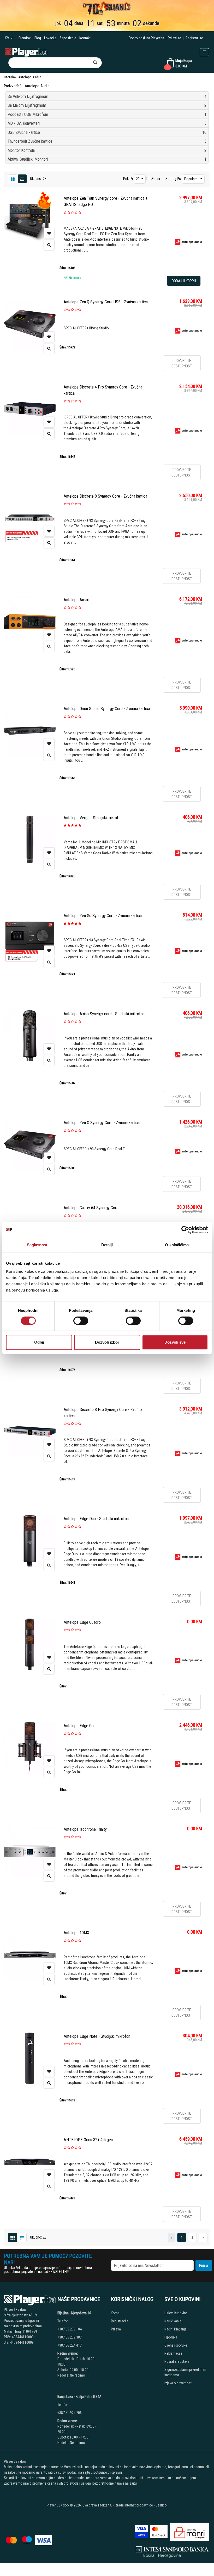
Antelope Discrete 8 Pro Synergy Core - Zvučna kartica (103, 1413)
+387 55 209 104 (70, 2329)
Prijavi (204, 2265)
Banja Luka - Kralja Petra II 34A (79, 2397)
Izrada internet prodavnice (134, 2505)
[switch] (81, 1321)
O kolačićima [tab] (177, 1245)
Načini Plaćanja (176, 2329)
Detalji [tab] (107, 1245)
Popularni (192, 179)
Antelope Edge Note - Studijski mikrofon (97, 2036)
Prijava (116, 2329)
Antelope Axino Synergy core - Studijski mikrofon (104, 1014)
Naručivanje (173, 2321)
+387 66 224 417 (70, 2345)
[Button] (95, 63)
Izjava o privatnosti (178, 2383)
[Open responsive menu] (204, 52)
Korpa (115, 2313)
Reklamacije (173, 2353)
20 (138, 179)
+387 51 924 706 (70, 2413)
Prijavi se (174, 38)
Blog (38, 38)
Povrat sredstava (177, 2361)
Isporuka (171, 2337)
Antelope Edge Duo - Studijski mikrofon (96, 1519)
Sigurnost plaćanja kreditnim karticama (185, 2372)
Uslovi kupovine (176, 2313)
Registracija (120, 2321)
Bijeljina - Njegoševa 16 (74, 2313)
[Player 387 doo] (26, 52)
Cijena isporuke (176, 2345)
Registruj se (194, 38)
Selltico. (162, 2505)
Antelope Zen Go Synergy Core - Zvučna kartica (103, 916)
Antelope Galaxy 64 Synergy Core (91, 1208)
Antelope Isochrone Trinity (85, 1829)
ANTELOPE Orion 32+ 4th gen (88, 2140)
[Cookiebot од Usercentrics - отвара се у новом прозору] (185, 1230)
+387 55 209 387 (70, 2337)
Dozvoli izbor (107, 1342)
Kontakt (85, 38)
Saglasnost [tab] (37, 1245)
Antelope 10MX (76, 1933)
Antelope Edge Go (79, 1726)
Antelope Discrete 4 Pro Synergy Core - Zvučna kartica (103, 390)
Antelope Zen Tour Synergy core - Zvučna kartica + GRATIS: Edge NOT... (106, 201)
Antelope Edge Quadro (82, 1622)
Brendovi (25, 38)
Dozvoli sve (175, 1342)
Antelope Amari (76, 600)
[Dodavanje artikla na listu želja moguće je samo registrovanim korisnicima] (49, 233)
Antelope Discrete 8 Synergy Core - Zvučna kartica (105, 496)
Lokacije (50, 38)
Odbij (39, 1342)
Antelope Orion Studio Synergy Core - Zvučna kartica (107, 709)
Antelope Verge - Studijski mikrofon (93, 818)
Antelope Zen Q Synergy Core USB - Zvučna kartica (106, 302)
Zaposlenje (68, 38)
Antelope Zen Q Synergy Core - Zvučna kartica (102, 1123)
